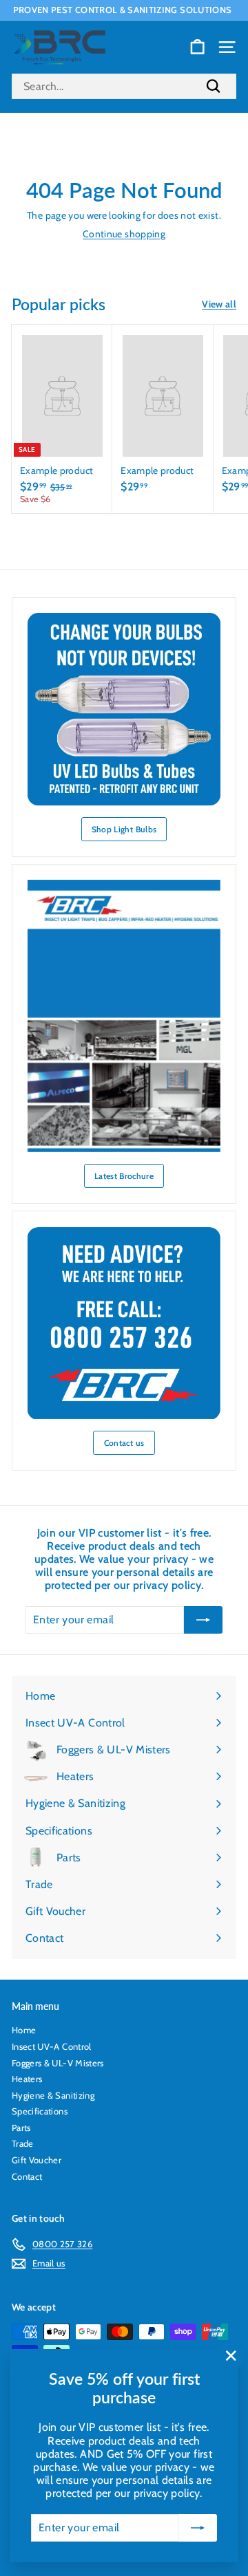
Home (24, 2030)
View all (219, 304)
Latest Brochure (124, 1176)
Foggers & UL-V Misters (58, 2063)
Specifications (40, 2111)
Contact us (124, 1443)
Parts (21, 2128)
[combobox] (124, 86)
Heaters (27, 2079)
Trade (23, 2143)
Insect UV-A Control (52, 2046)
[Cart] (197, 47)
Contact (27, 2176)
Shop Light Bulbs (124, 829)
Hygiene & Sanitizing (53, 2095)
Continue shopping (124, 234)
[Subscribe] (198, 2528)
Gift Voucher (37, 2160)
